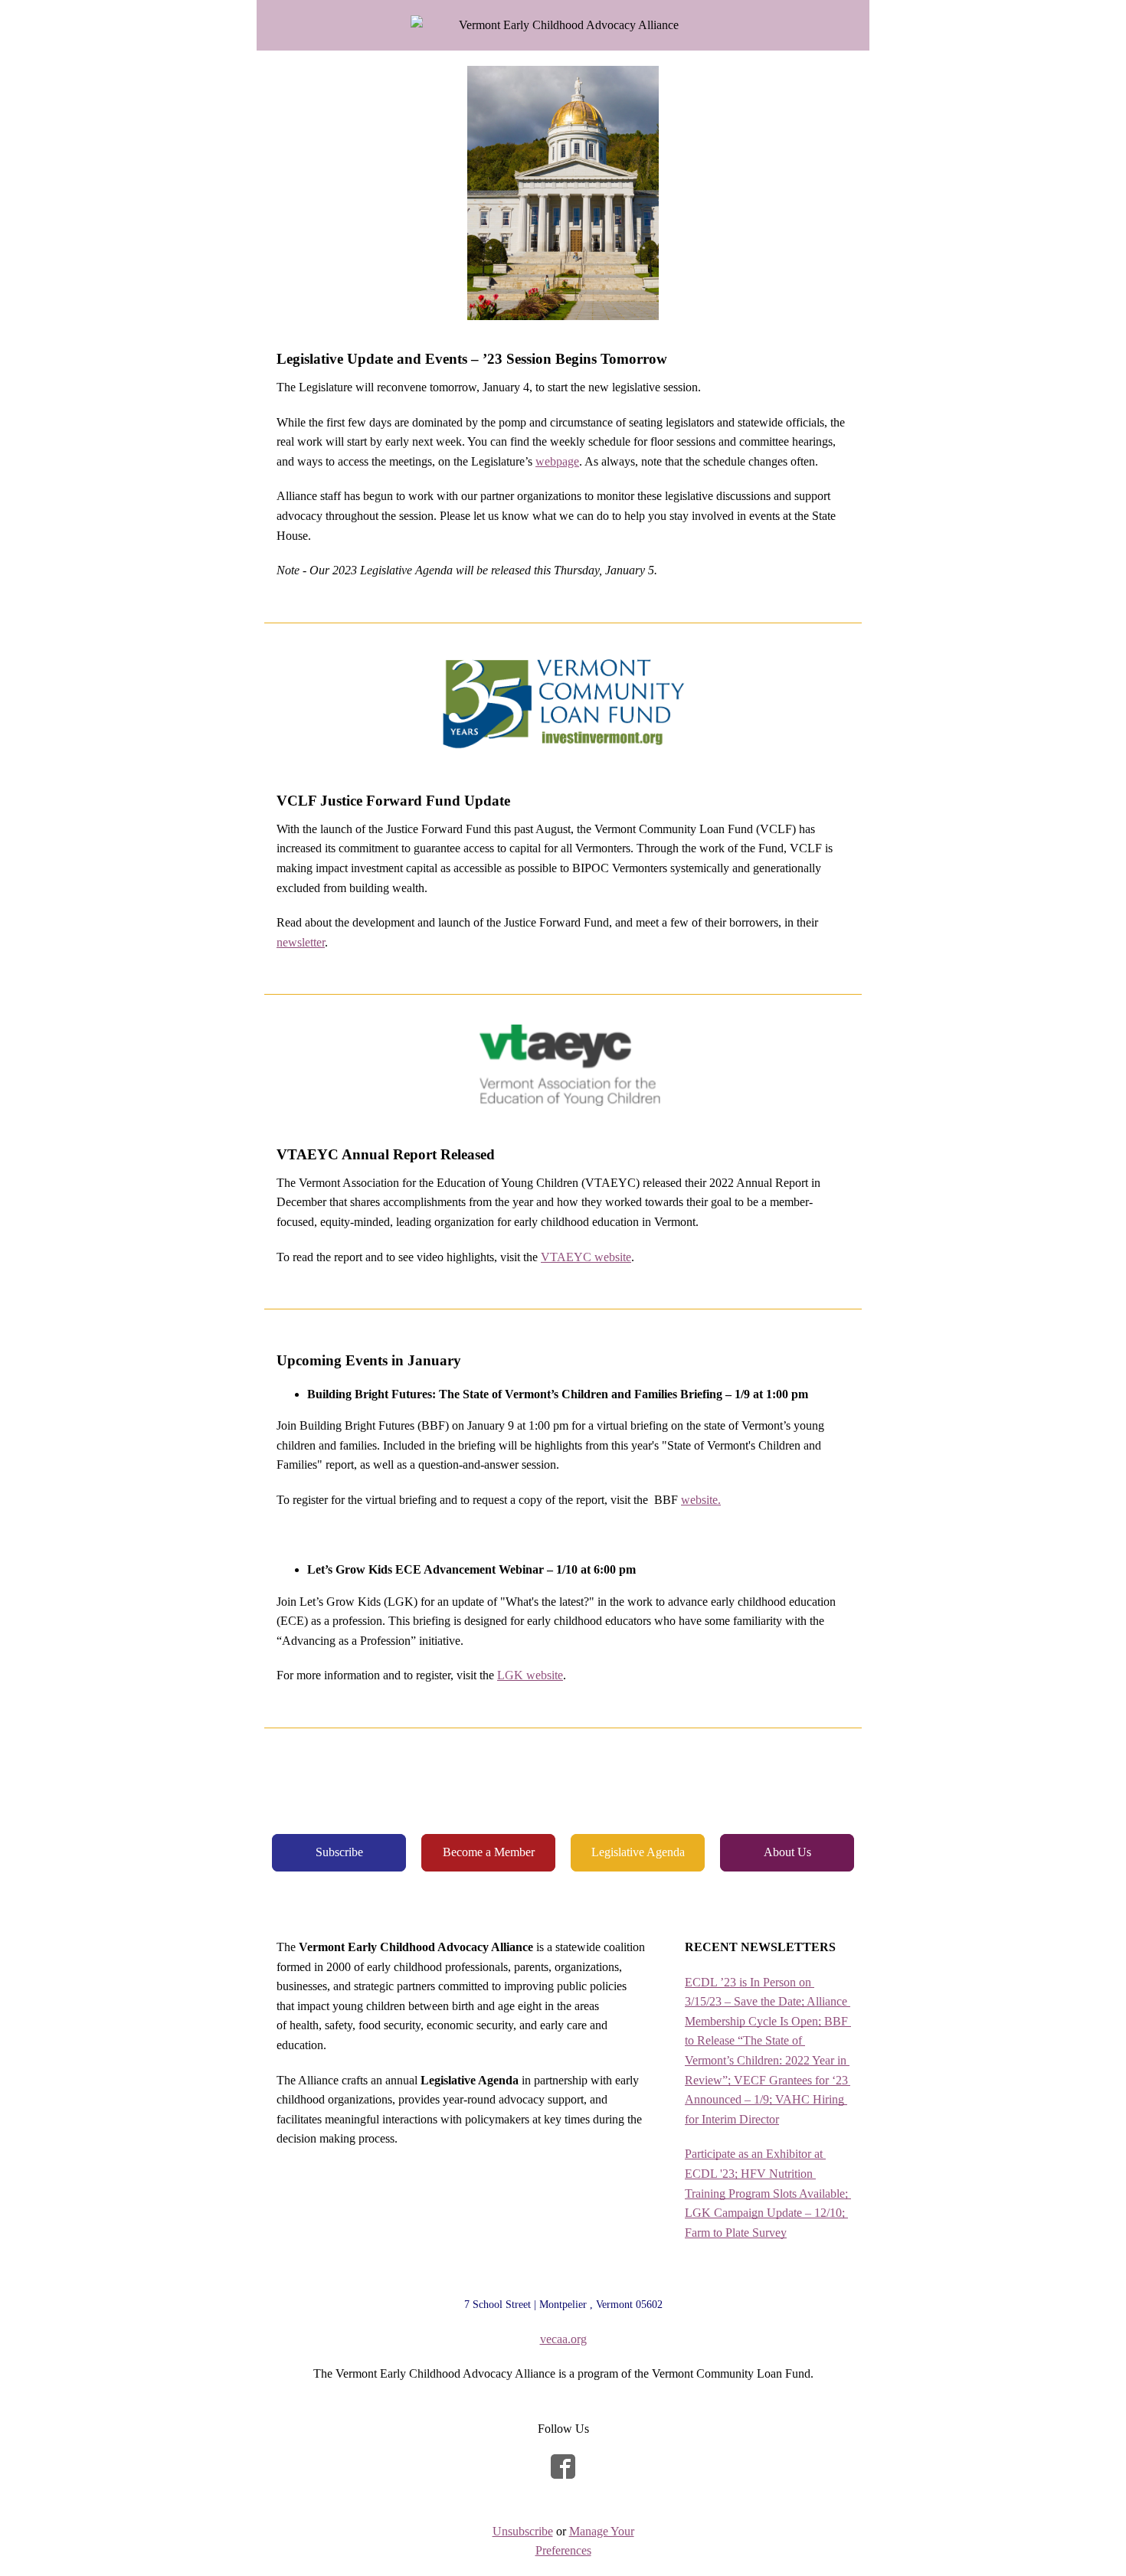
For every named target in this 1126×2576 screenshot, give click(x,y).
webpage (557, 461)
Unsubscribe (523, 2531)
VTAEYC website (586, 1257)
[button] (339, 1853)
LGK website (530, 1675)
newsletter (301, 942)
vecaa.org (563, 2339)
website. (701, 1500)
